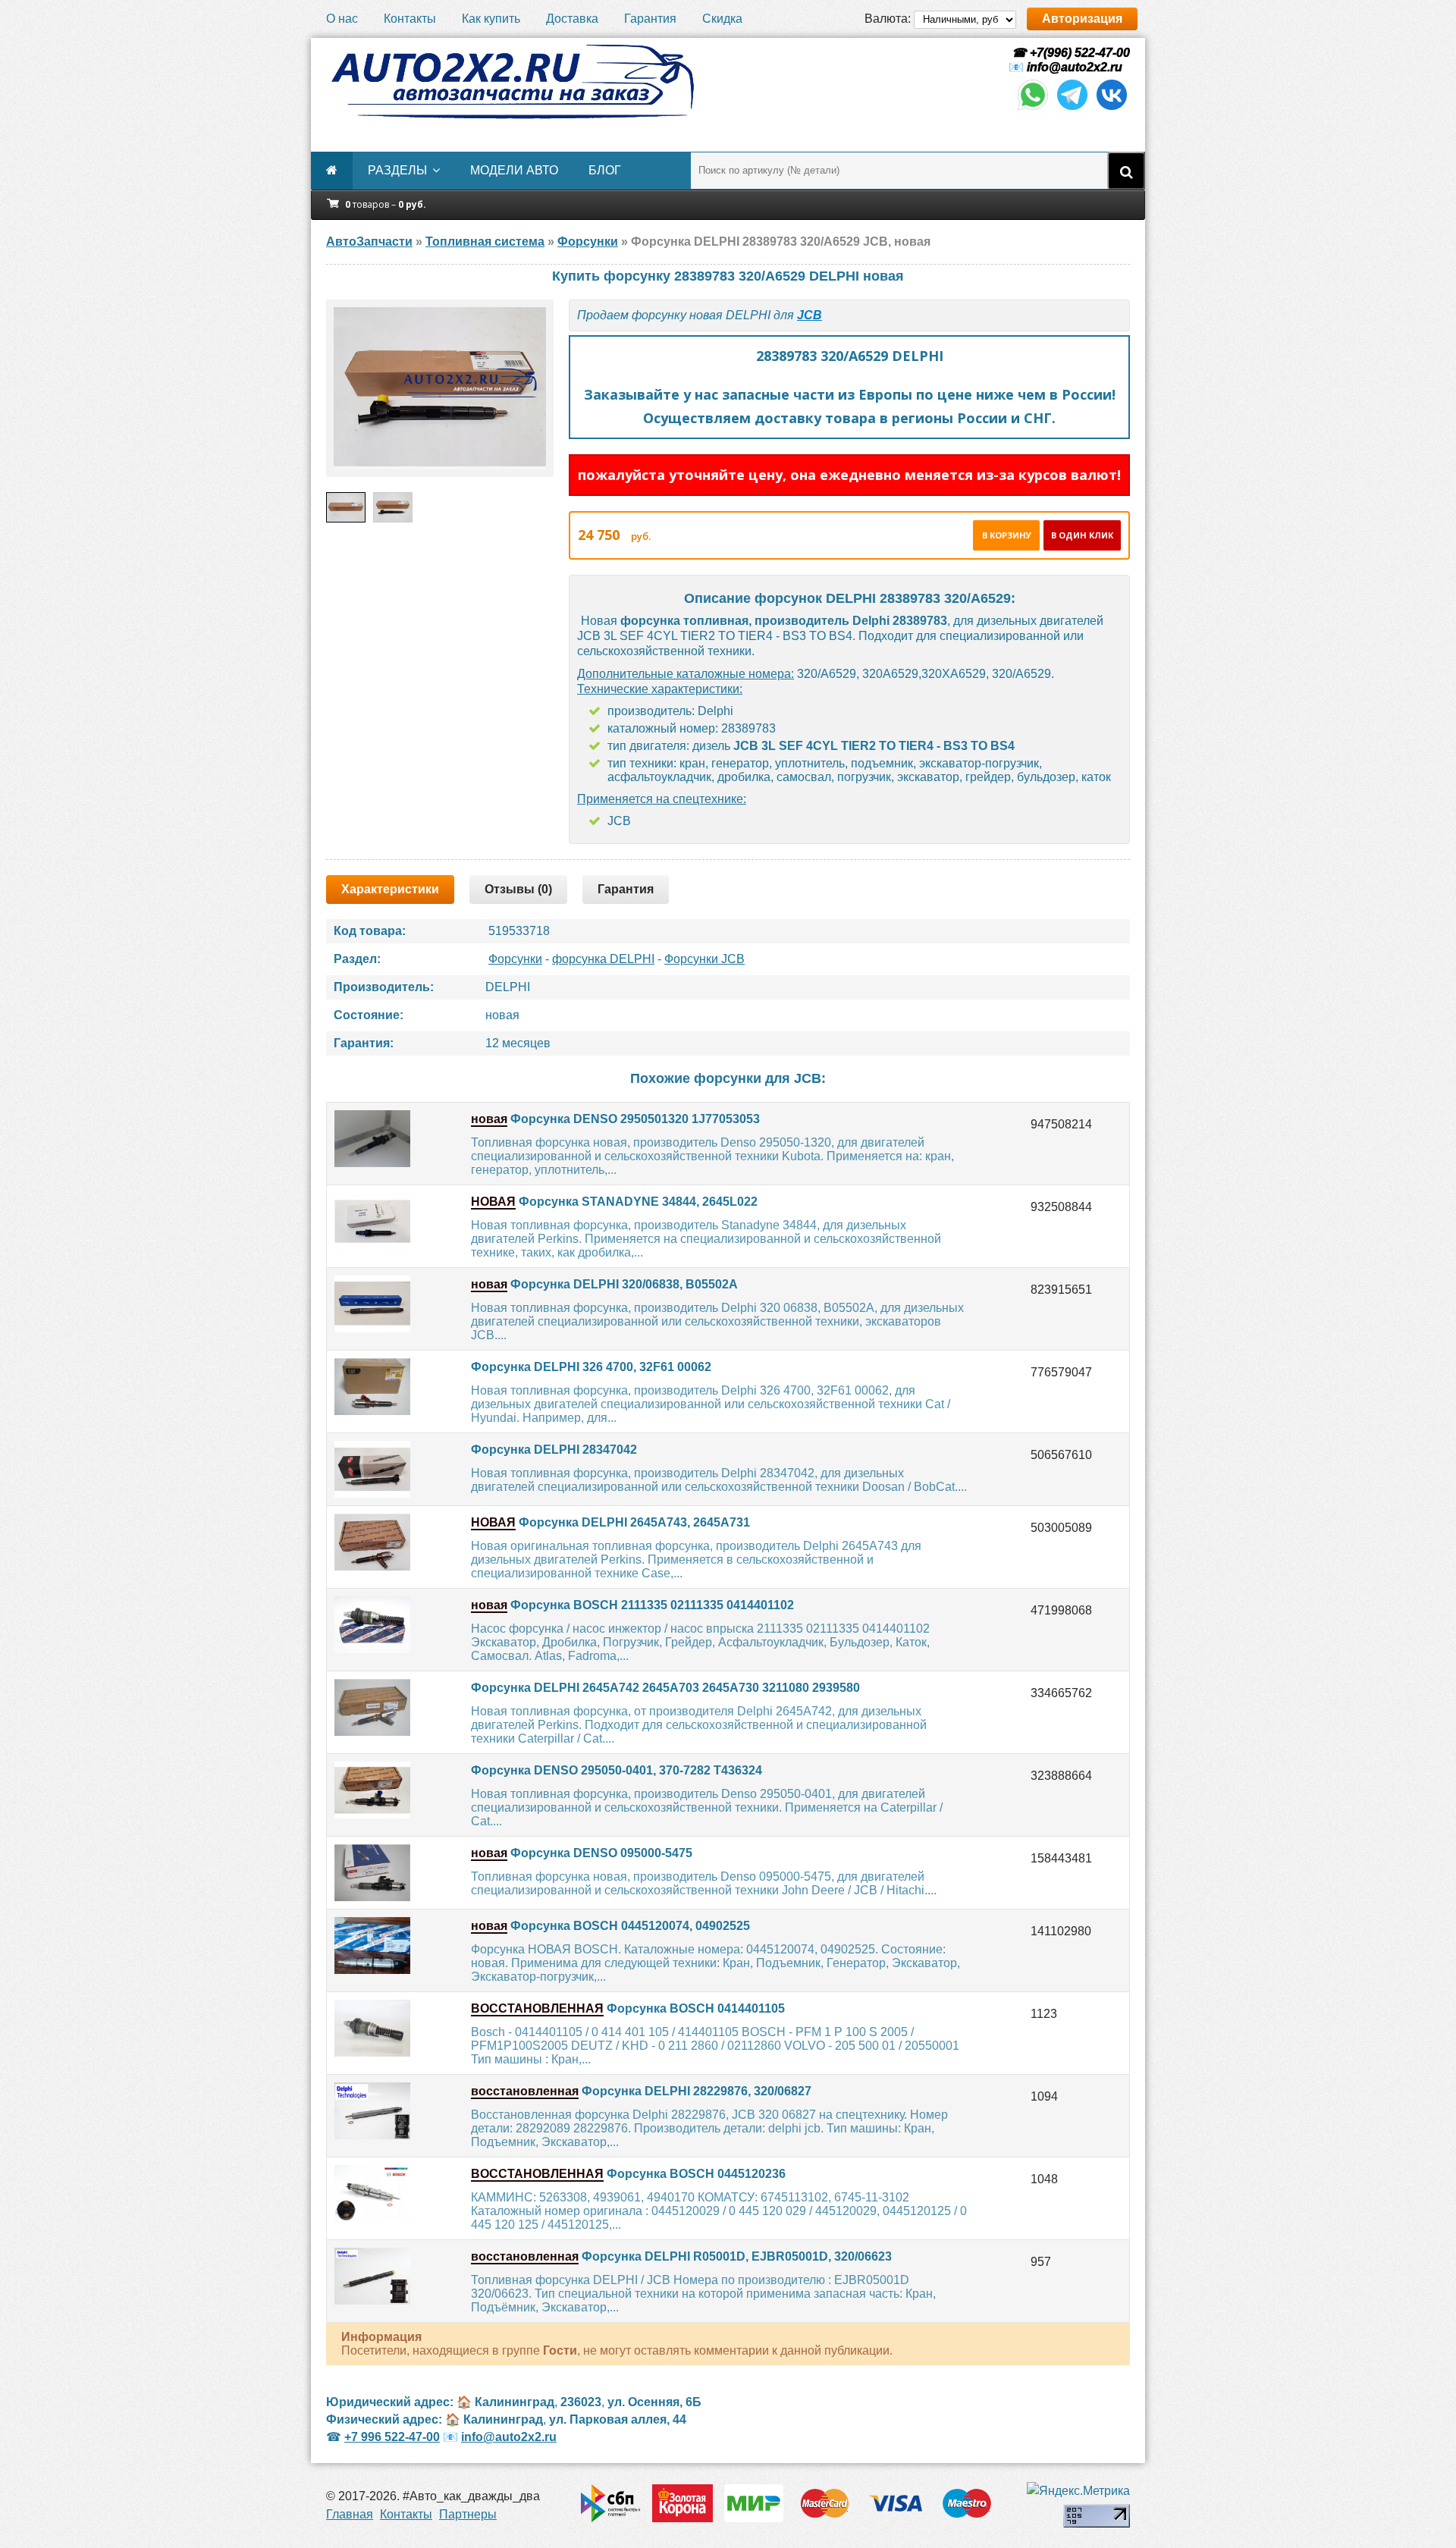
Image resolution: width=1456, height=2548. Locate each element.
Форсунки (515, 959)
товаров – (386, 204)
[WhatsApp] (1033, 109)
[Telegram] (1072, 109)
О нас (342, 19)
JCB (810, 315)
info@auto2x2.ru (1075, 67)
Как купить (491, 19)
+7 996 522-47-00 (392, 2437)
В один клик (1082, 535)
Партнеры (468, 2514)
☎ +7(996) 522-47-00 (1069, 53)
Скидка (722, 19)
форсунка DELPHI (603, 959)
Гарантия (650, 19)
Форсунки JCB (704, 959)
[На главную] (512, 82)
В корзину (1007, 535)
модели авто (514, 170)
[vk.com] (1112, 109)
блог (605, 170)
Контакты (410, 19)
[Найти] (1126, 171)
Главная (350, 2514)
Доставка (572, 19)
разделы (397, 170)
